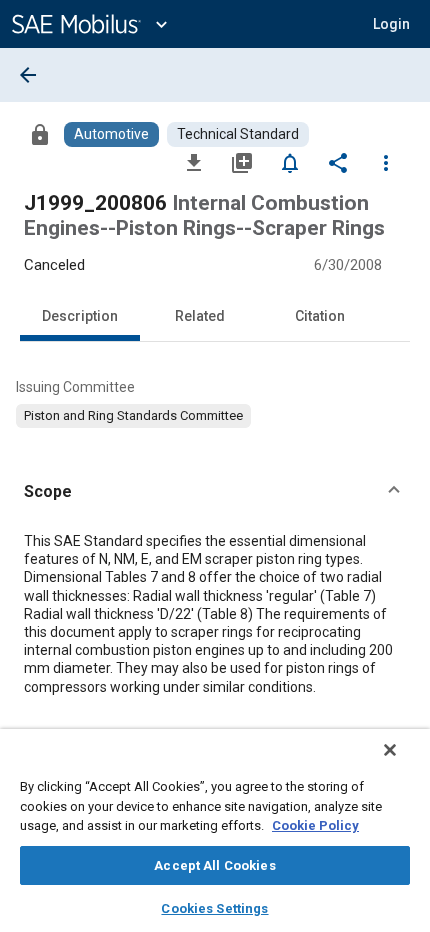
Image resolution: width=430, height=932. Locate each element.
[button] (215, 492)
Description (80, 316)
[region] (215, 830)
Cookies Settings (214, 908)
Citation (320, 316)
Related (200, 316)
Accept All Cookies (214, 865)
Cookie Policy (315, 825)
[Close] (390, 750)
